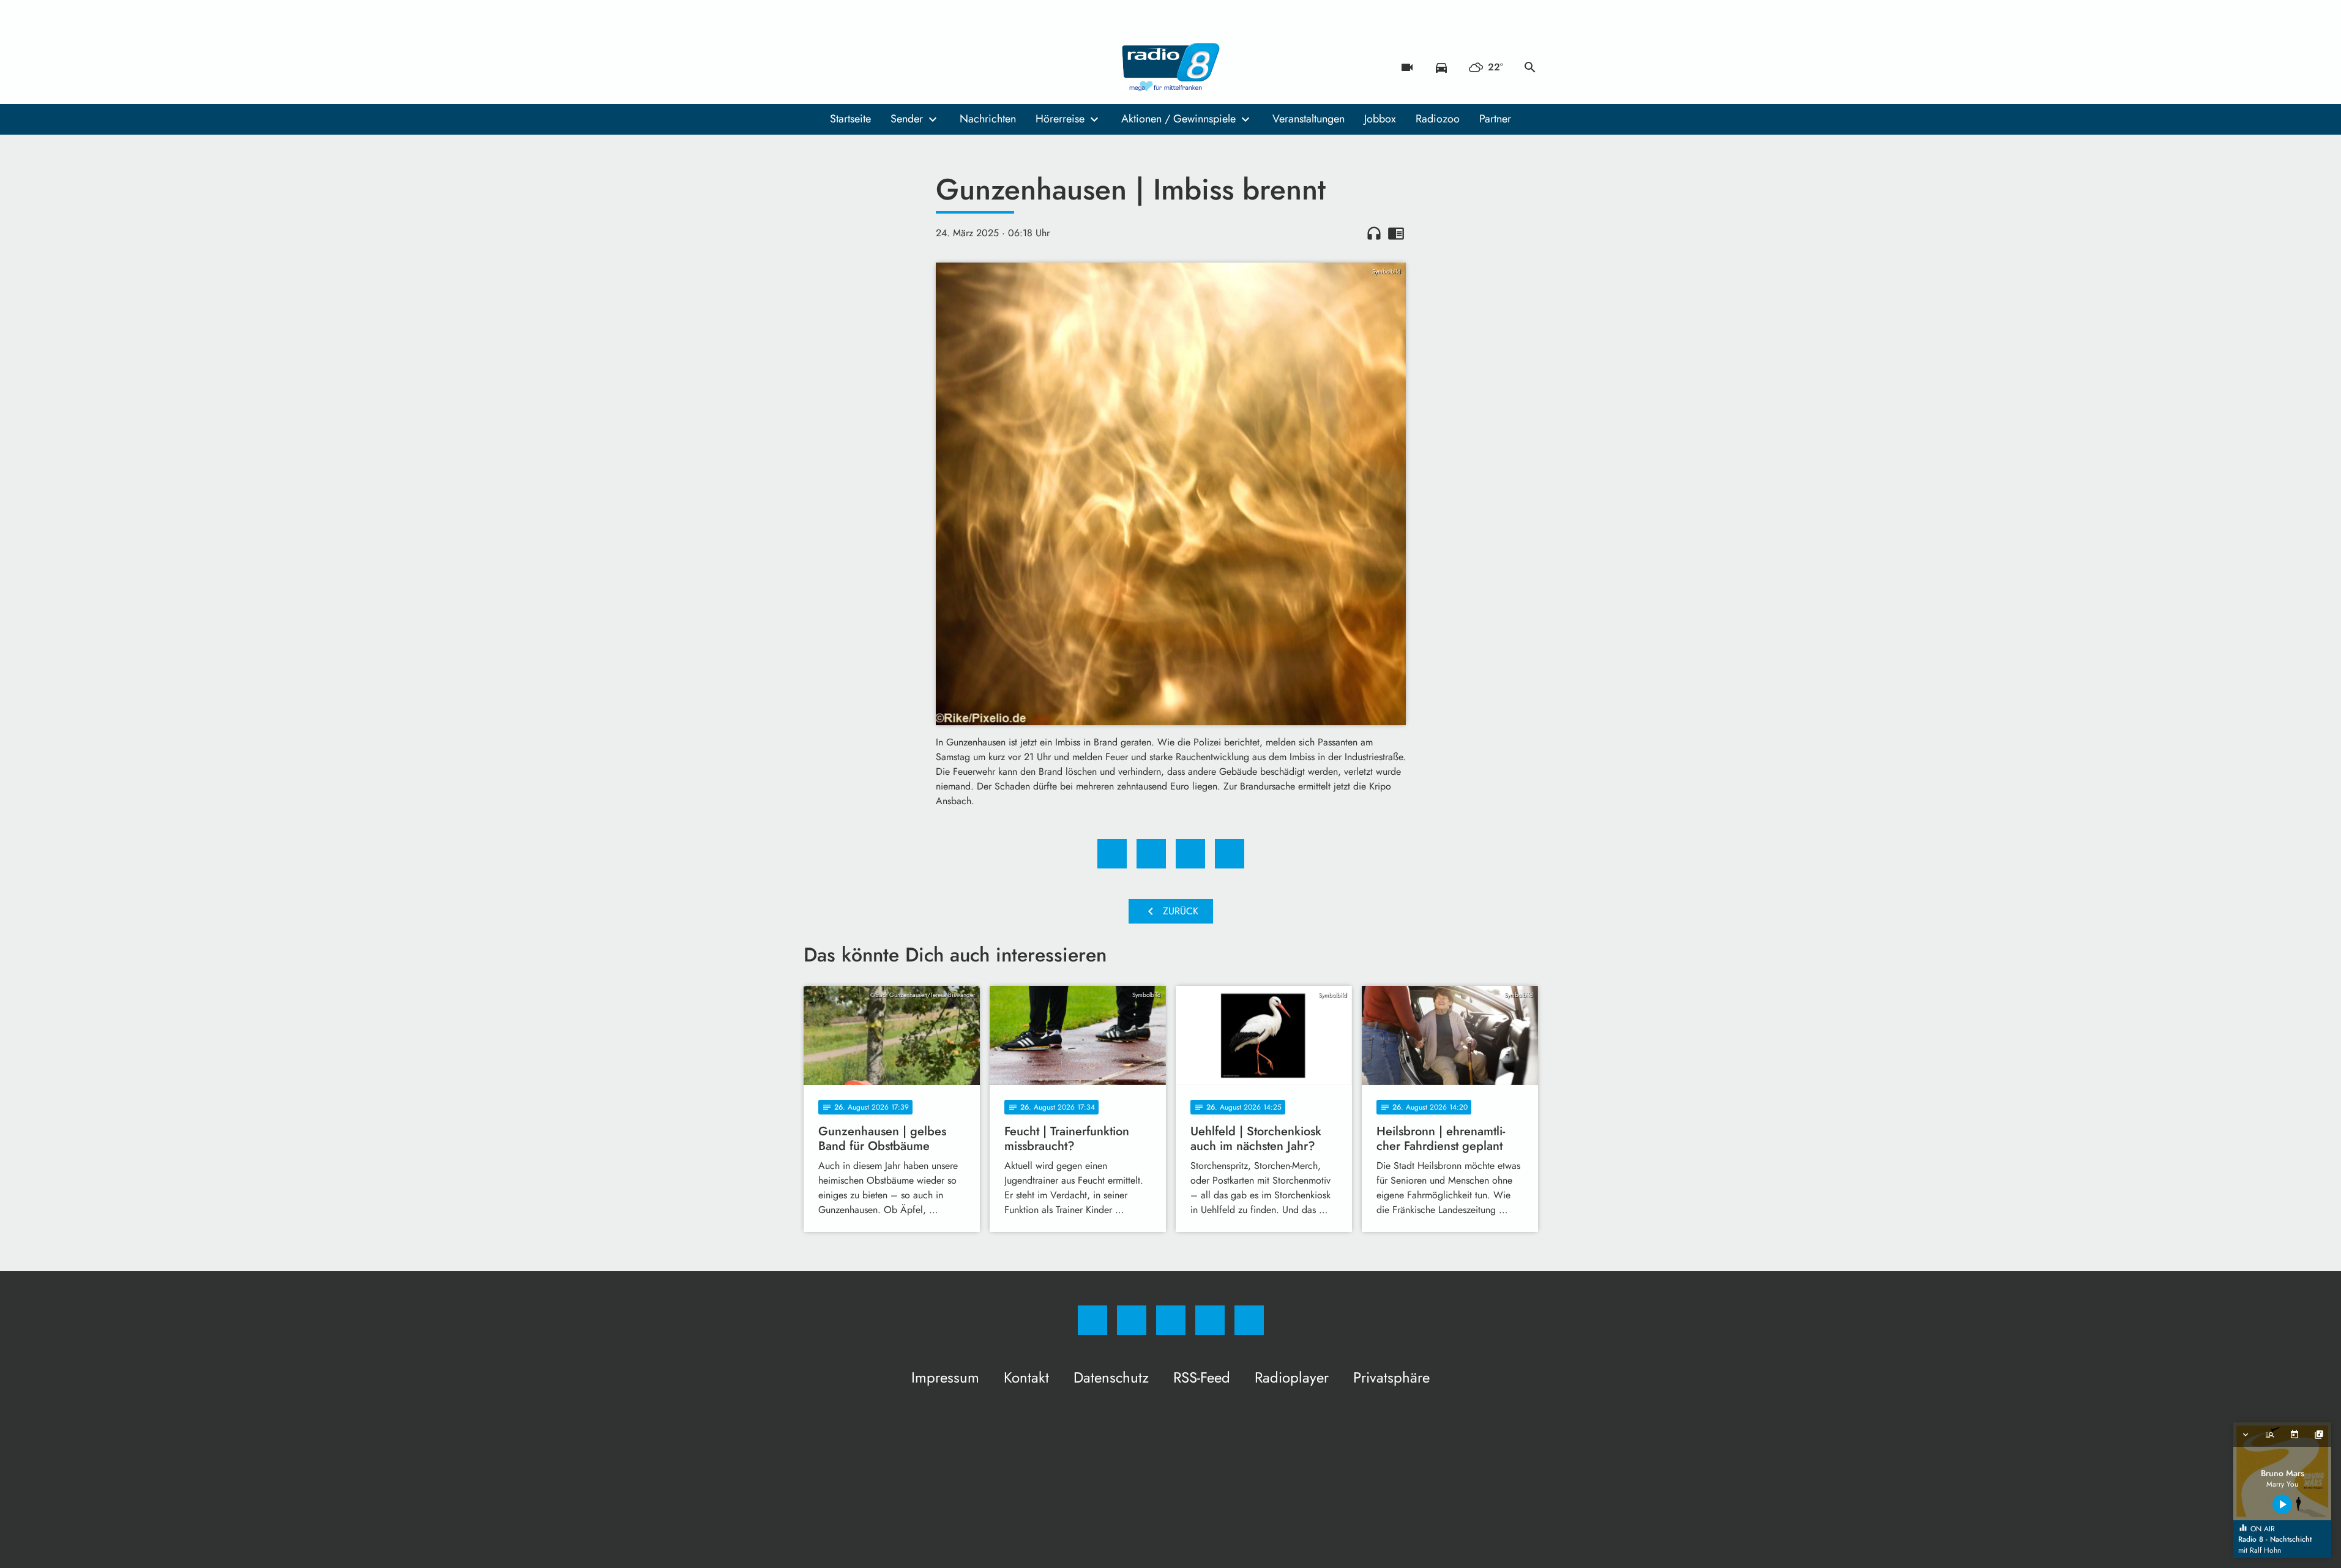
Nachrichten (988, 119)
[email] (914, 67)
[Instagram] (840, 67)
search (1530, 67)
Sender (907, 119)
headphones (1374, 233)
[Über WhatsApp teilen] (1190, 854)
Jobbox (1380, 119)
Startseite (850, 119)
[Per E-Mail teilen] (1230, 854)
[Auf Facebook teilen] (1112, 854)
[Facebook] (816, 67)
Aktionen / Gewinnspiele (1178, 119)
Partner (1495, 119)
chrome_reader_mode (1396, 233)
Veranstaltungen (1309, 119)
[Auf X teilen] (1151, 854)
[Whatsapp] (865, 67)
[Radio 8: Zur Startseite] (1171, 67)
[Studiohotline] (889, 67)
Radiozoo (1438, 119)
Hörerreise (1060, 119)
